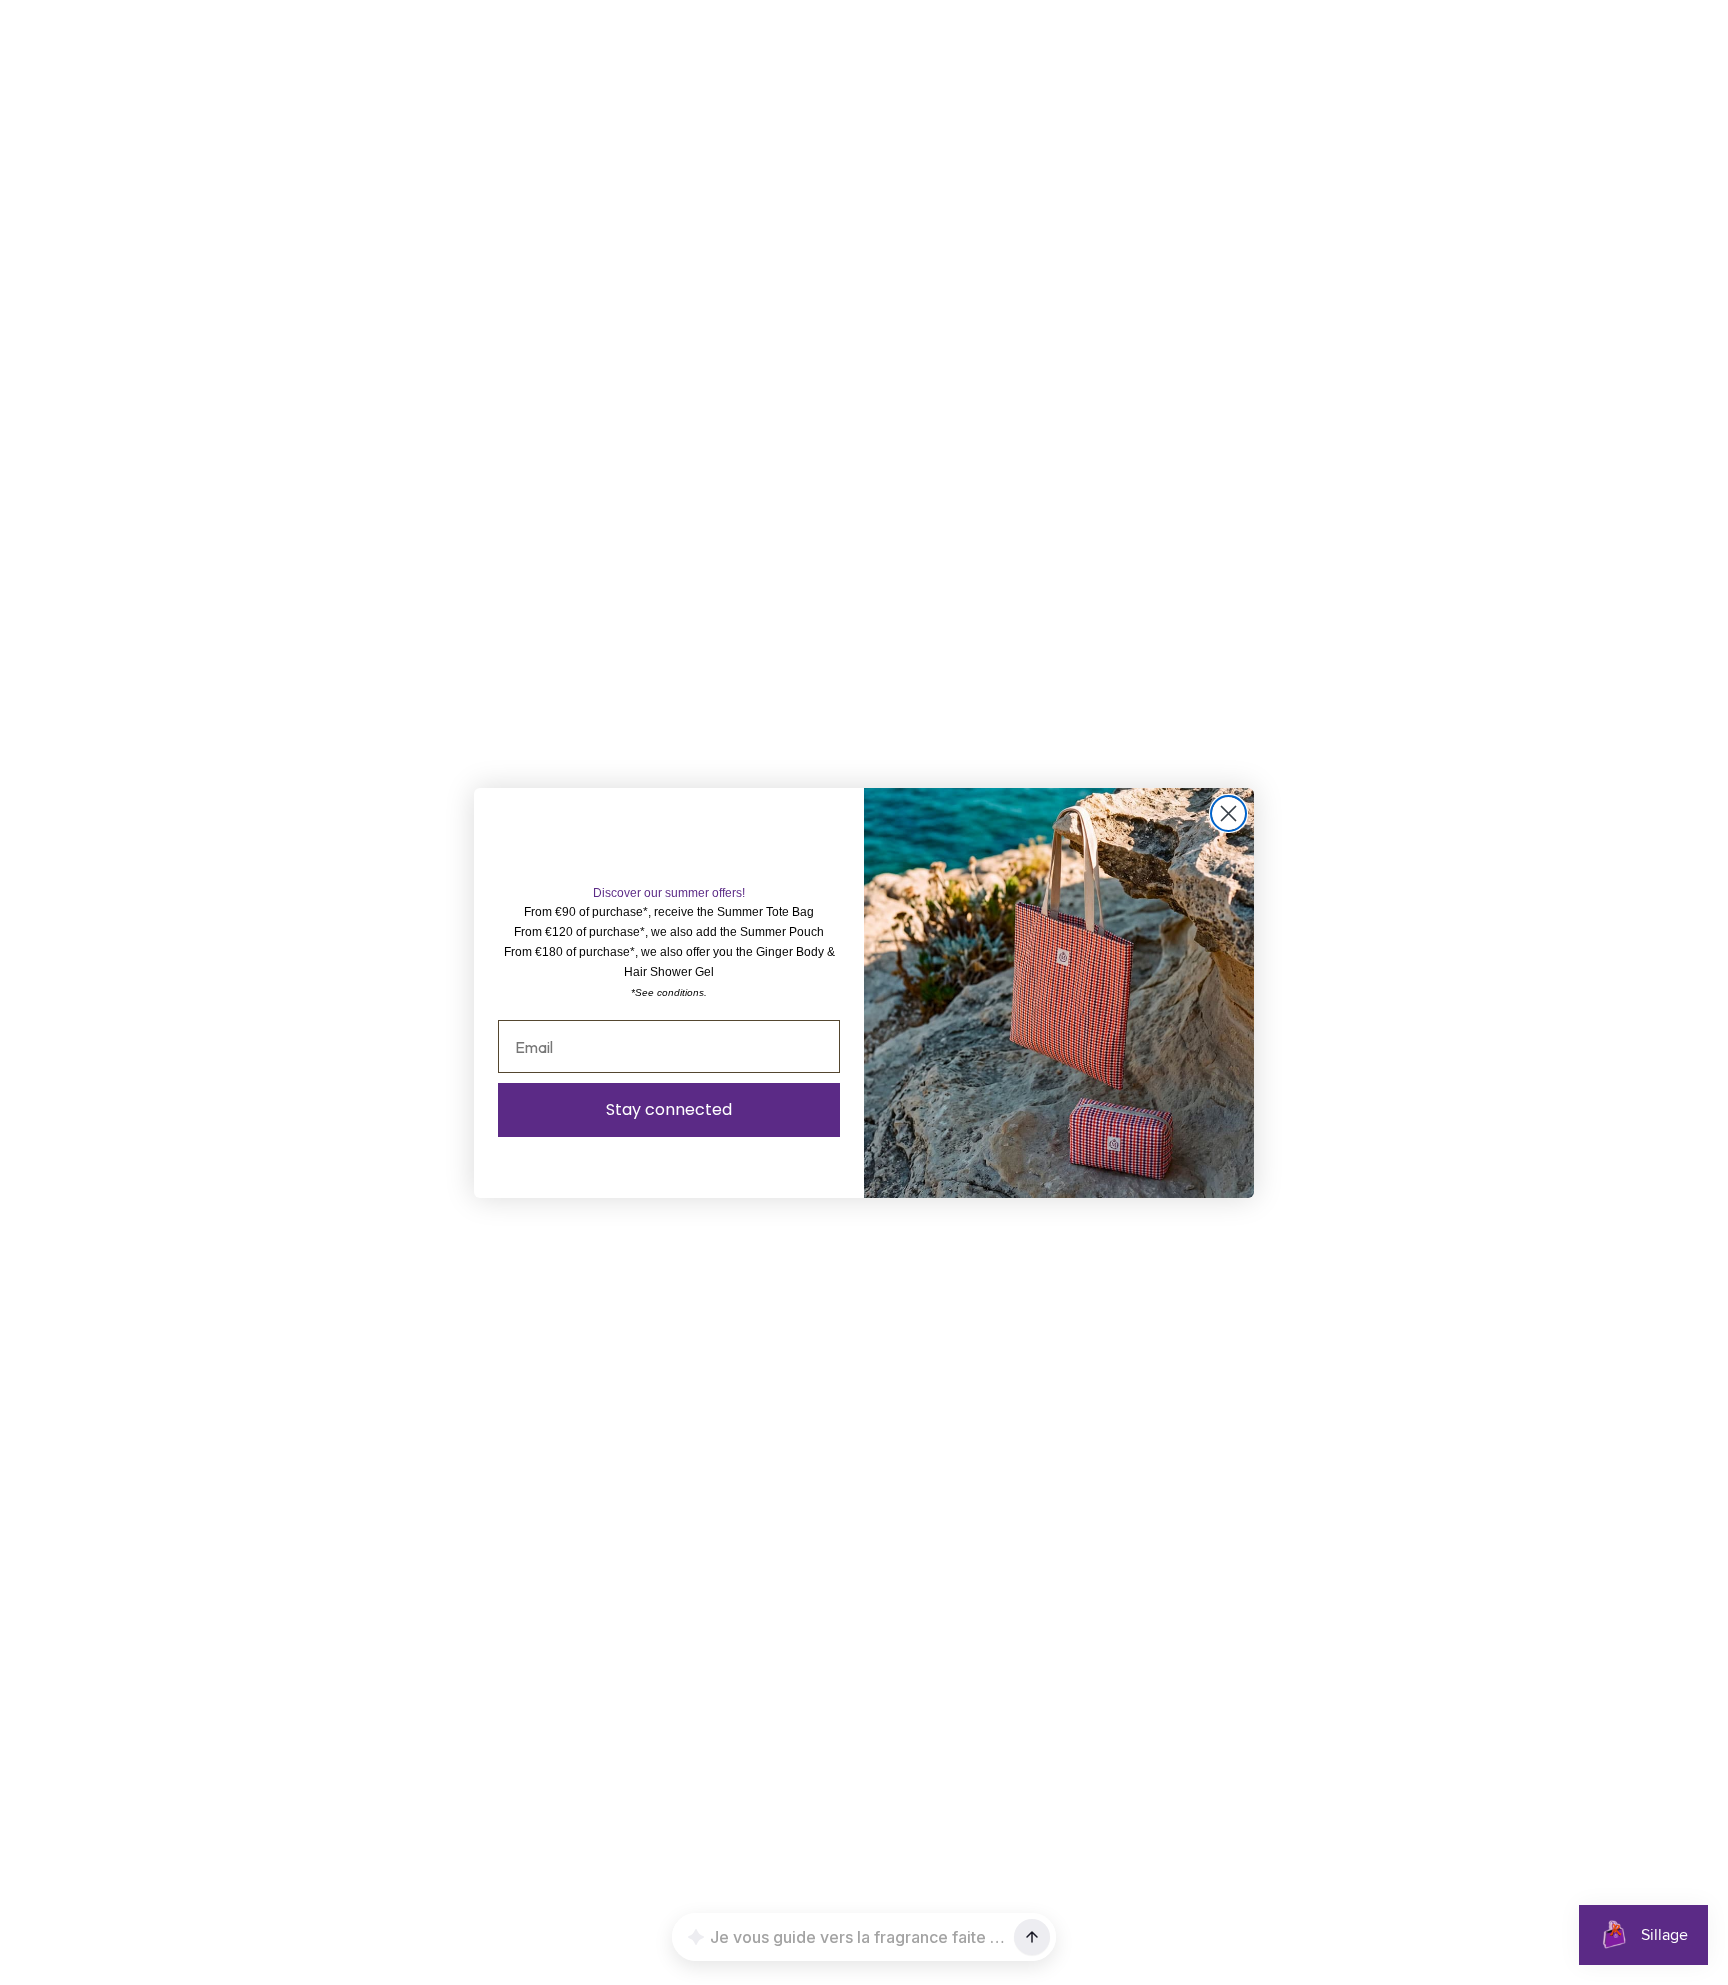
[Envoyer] (1032, 1937)
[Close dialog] (1228, 813)
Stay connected (669, 1109)
